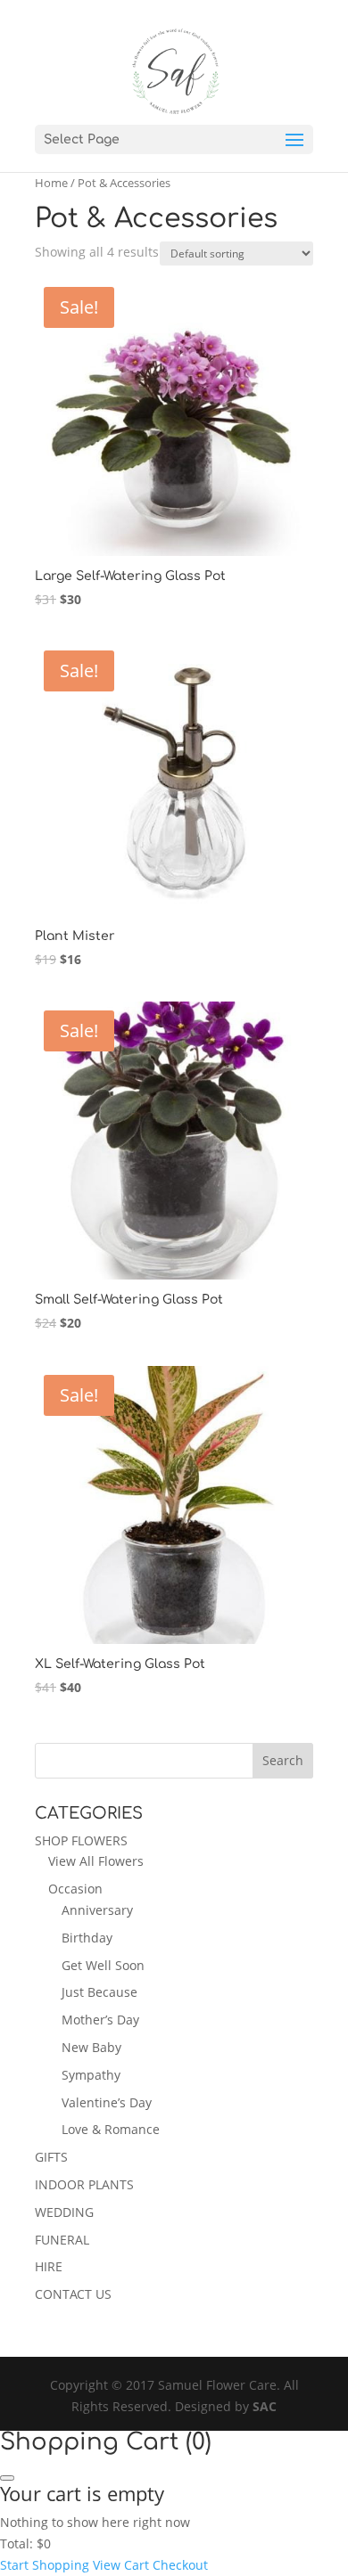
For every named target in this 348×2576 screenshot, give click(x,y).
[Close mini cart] (7, 2478)
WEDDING (64, 2212)
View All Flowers (96, 1861)
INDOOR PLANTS (84, 2184)
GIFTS (51, 2157)
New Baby (91, 2047)
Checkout (180, 2565)
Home (51, 183)
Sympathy (91, 2075)
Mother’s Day (100, 2020)
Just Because (99, 1992)
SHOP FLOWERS (81, 1840)
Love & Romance (111, 2129)
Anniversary (97, 1910)
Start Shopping (45, 2565)
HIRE (49, 2266)
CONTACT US (73, 2294)
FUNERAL (62, 2240)
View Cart (121, 2565)
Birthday (87, 1938)
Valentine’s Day (107, 2102)
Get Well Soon (103, 1965)
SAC (265, 2406)
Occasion (75, 1889)
